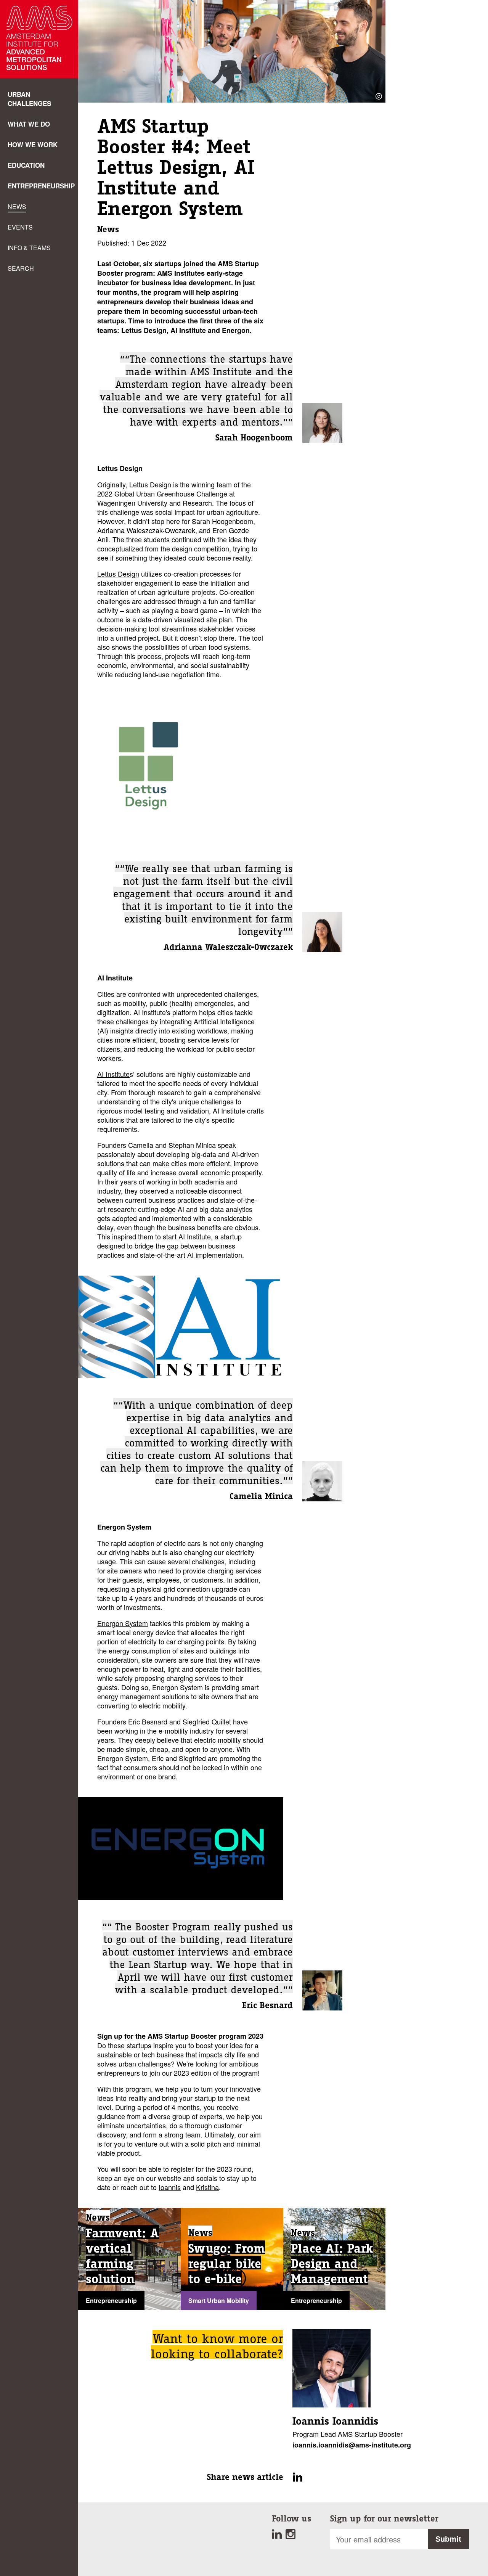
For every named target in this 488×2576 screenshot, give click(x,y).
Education (26, 165)
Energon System (123, 1623)
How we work (33, 145)
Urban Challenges (29, 99)
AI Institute (113, 1074)
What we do (29, 124)
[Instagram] (291, 2536)
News (17, 206)
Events (20, 227)
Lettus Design (118, 574)
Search (21, 268)
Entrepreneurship (41, 186)
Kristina (207, 2187)
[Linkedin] (279, 2536)
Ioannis (170, 2187)
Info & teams (29, 248)
